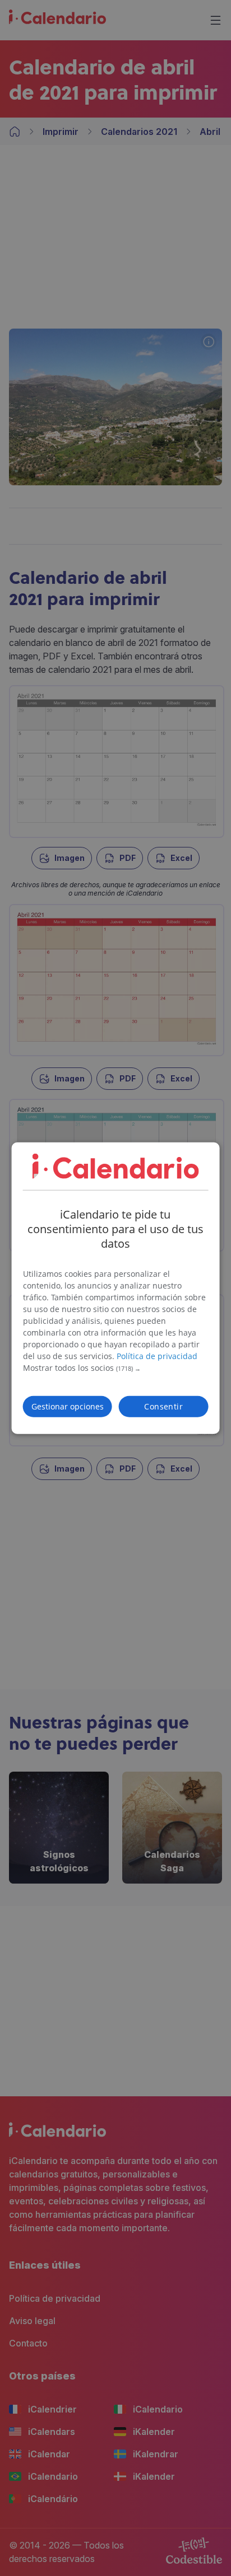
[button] (116, 1368)
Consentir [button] (163, 1406)
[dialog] (116, 1288)
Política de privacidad (157, 1355)
